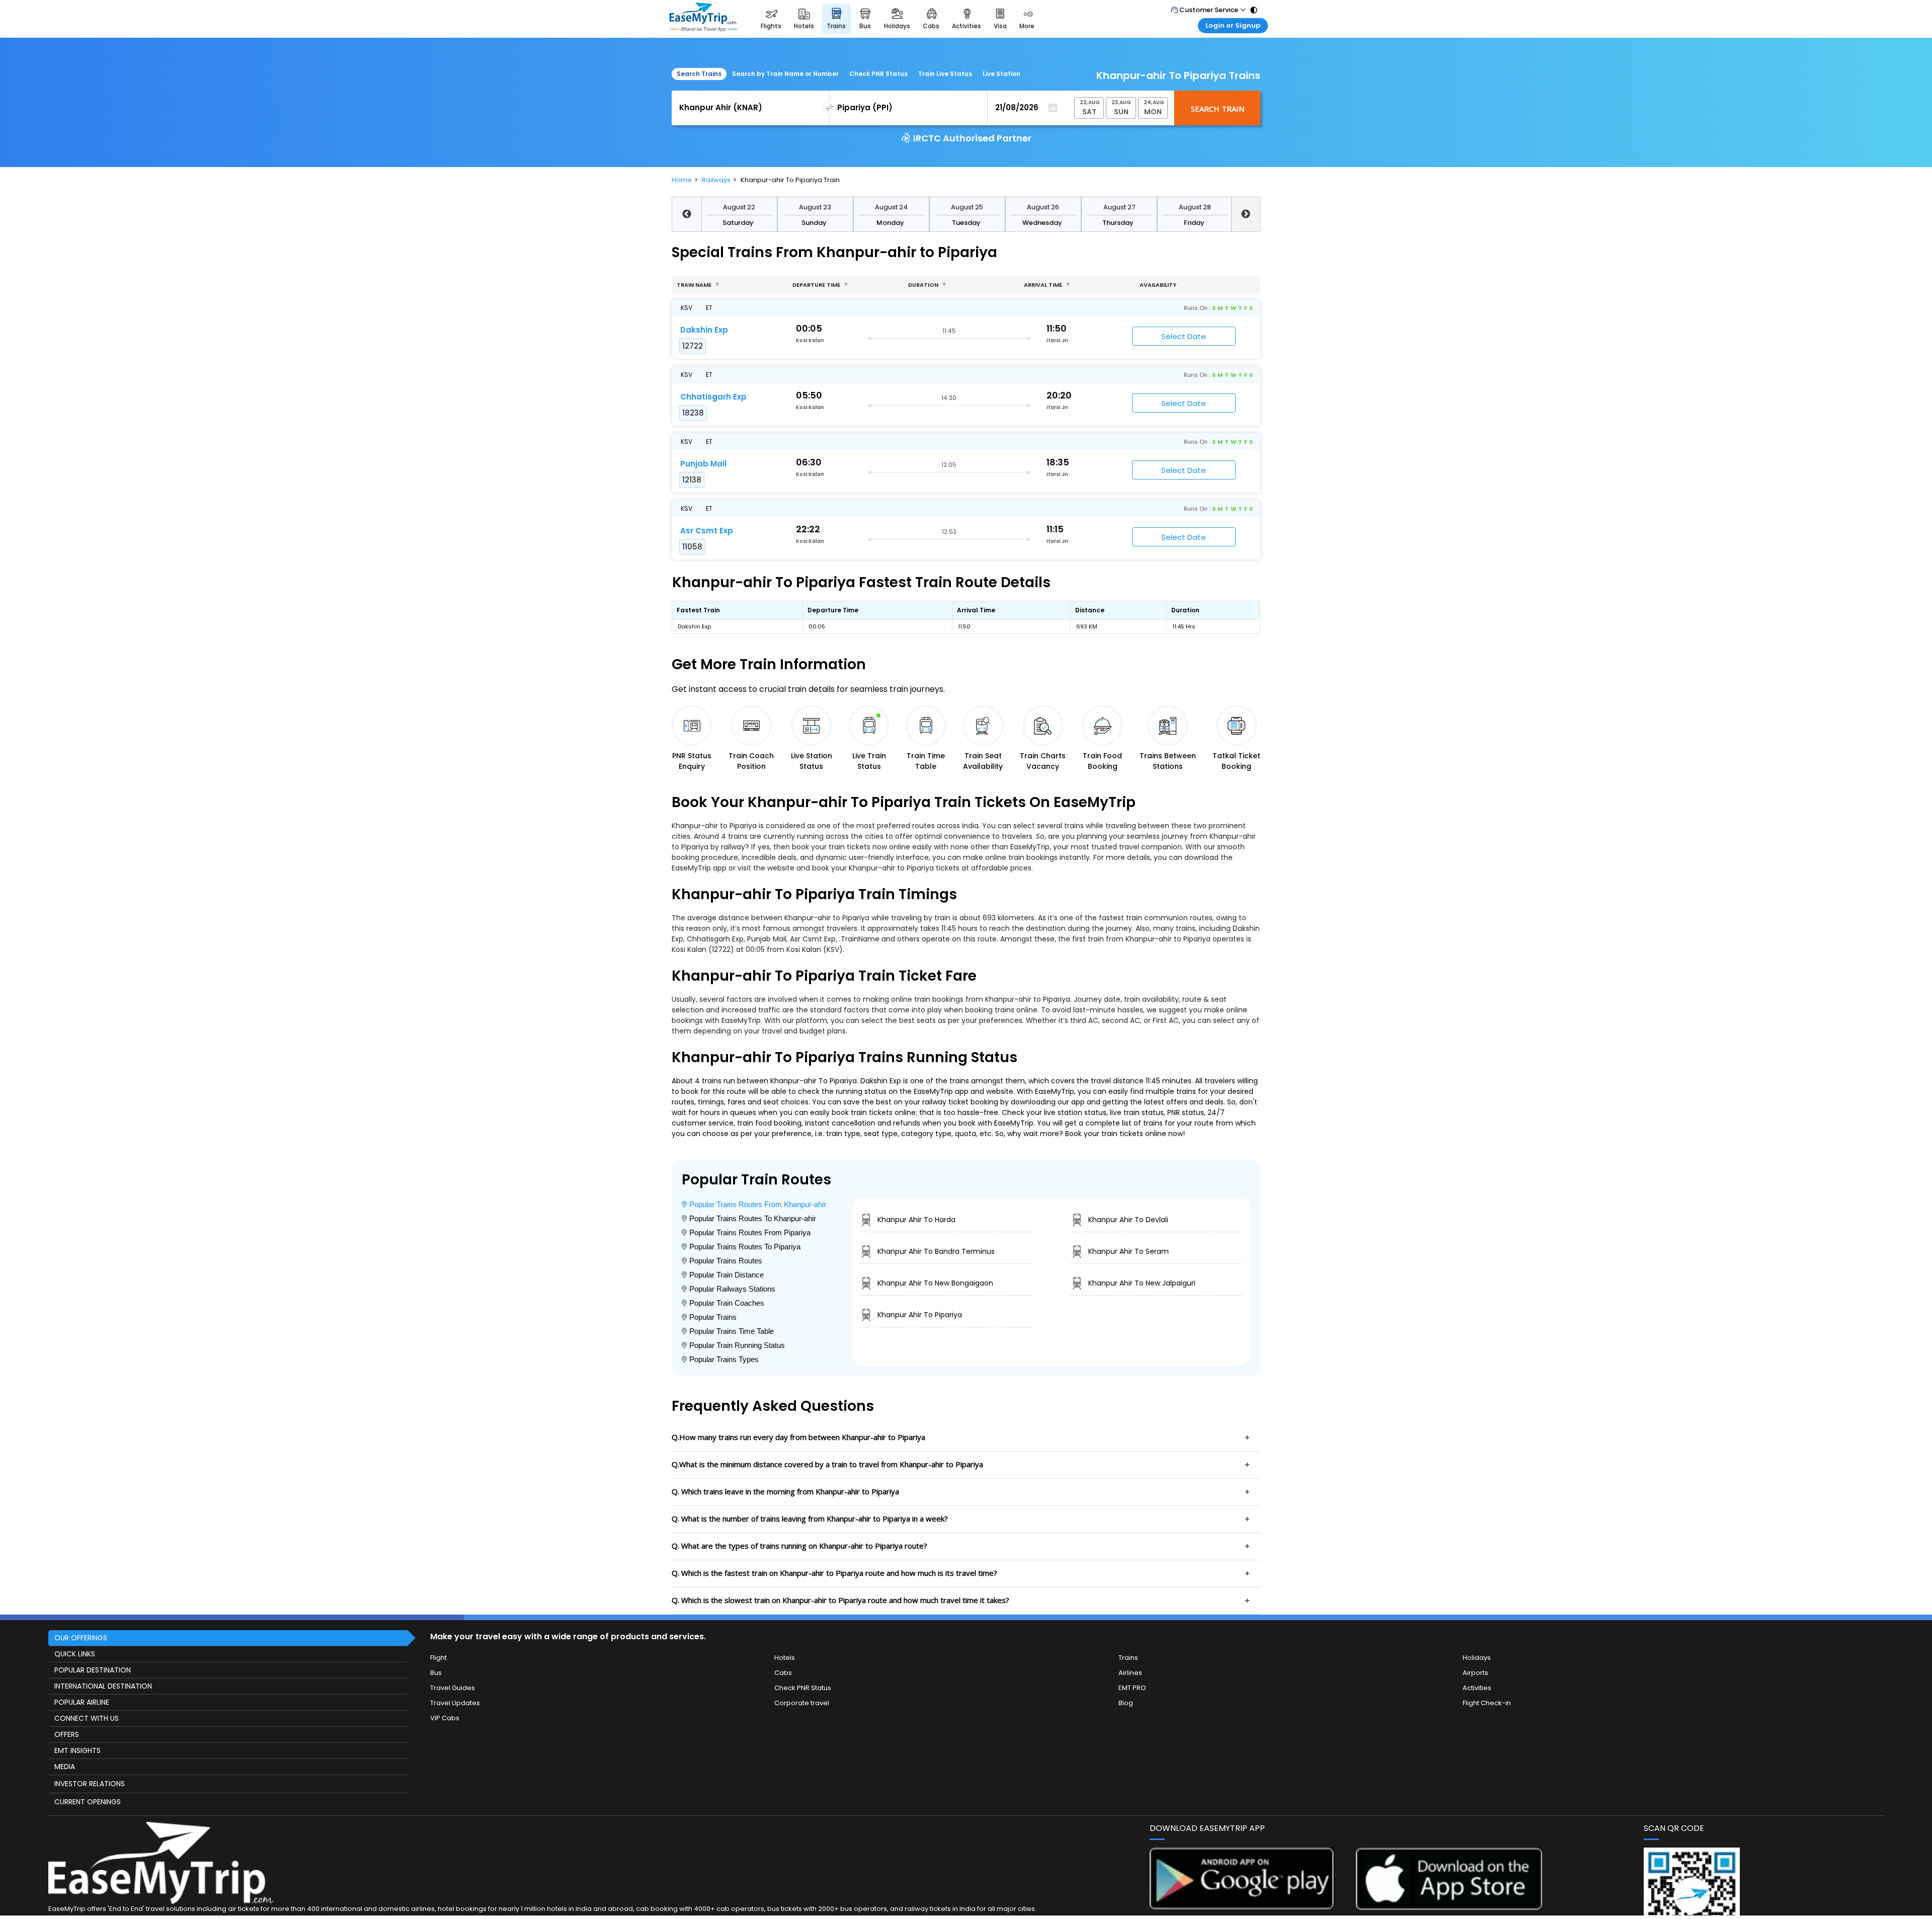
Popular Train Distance (727, 1275)
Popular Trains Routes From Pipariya (750, 1232)
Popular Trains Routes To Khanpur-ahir (753, 1218)
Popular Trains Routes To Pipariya (745, 1247)
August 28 (1195, 207)
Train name (695, 285)
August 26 (1043, 207)
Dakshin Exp (704, 330)
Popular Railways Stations (732, 1289)
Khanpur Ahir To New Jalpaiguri (1142, 1283)
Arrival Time (1044, 285)
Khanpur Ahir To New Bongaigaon (935, 1283)
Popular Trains (713, 1317)
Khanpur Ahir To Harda (916, 1220)
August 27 (1119, 207)
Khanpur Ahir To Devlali (1128, 1220)
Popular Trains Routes (726, 1261)
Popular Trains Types (724, 1359)
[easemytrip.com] (703, 19)
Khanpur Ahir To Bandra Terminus (936, 1251)
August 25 (967, 207)
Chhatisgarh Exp (713, 397)
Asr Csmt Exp (707, 531)
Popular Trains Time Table (732, 1331)
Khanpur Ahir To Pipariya (920, 1315)
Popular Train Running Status (737, 1345)
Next (1246, 214)
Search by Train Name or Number (785, 74)
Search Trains (699, 74)
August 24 (891, 207)
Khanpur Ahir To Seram (1129, 1251)
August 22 (739, 207)
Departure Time (817, 285)
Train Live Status (945, 74)
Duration (924, 285)
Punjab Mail (703, 464)
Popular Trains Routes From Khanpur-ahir (758, 1204)
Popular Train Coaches (727, 1303)
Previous (687, 214)
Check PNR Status (878, 74)
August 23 (815, 207)
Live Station (1001, 74)
